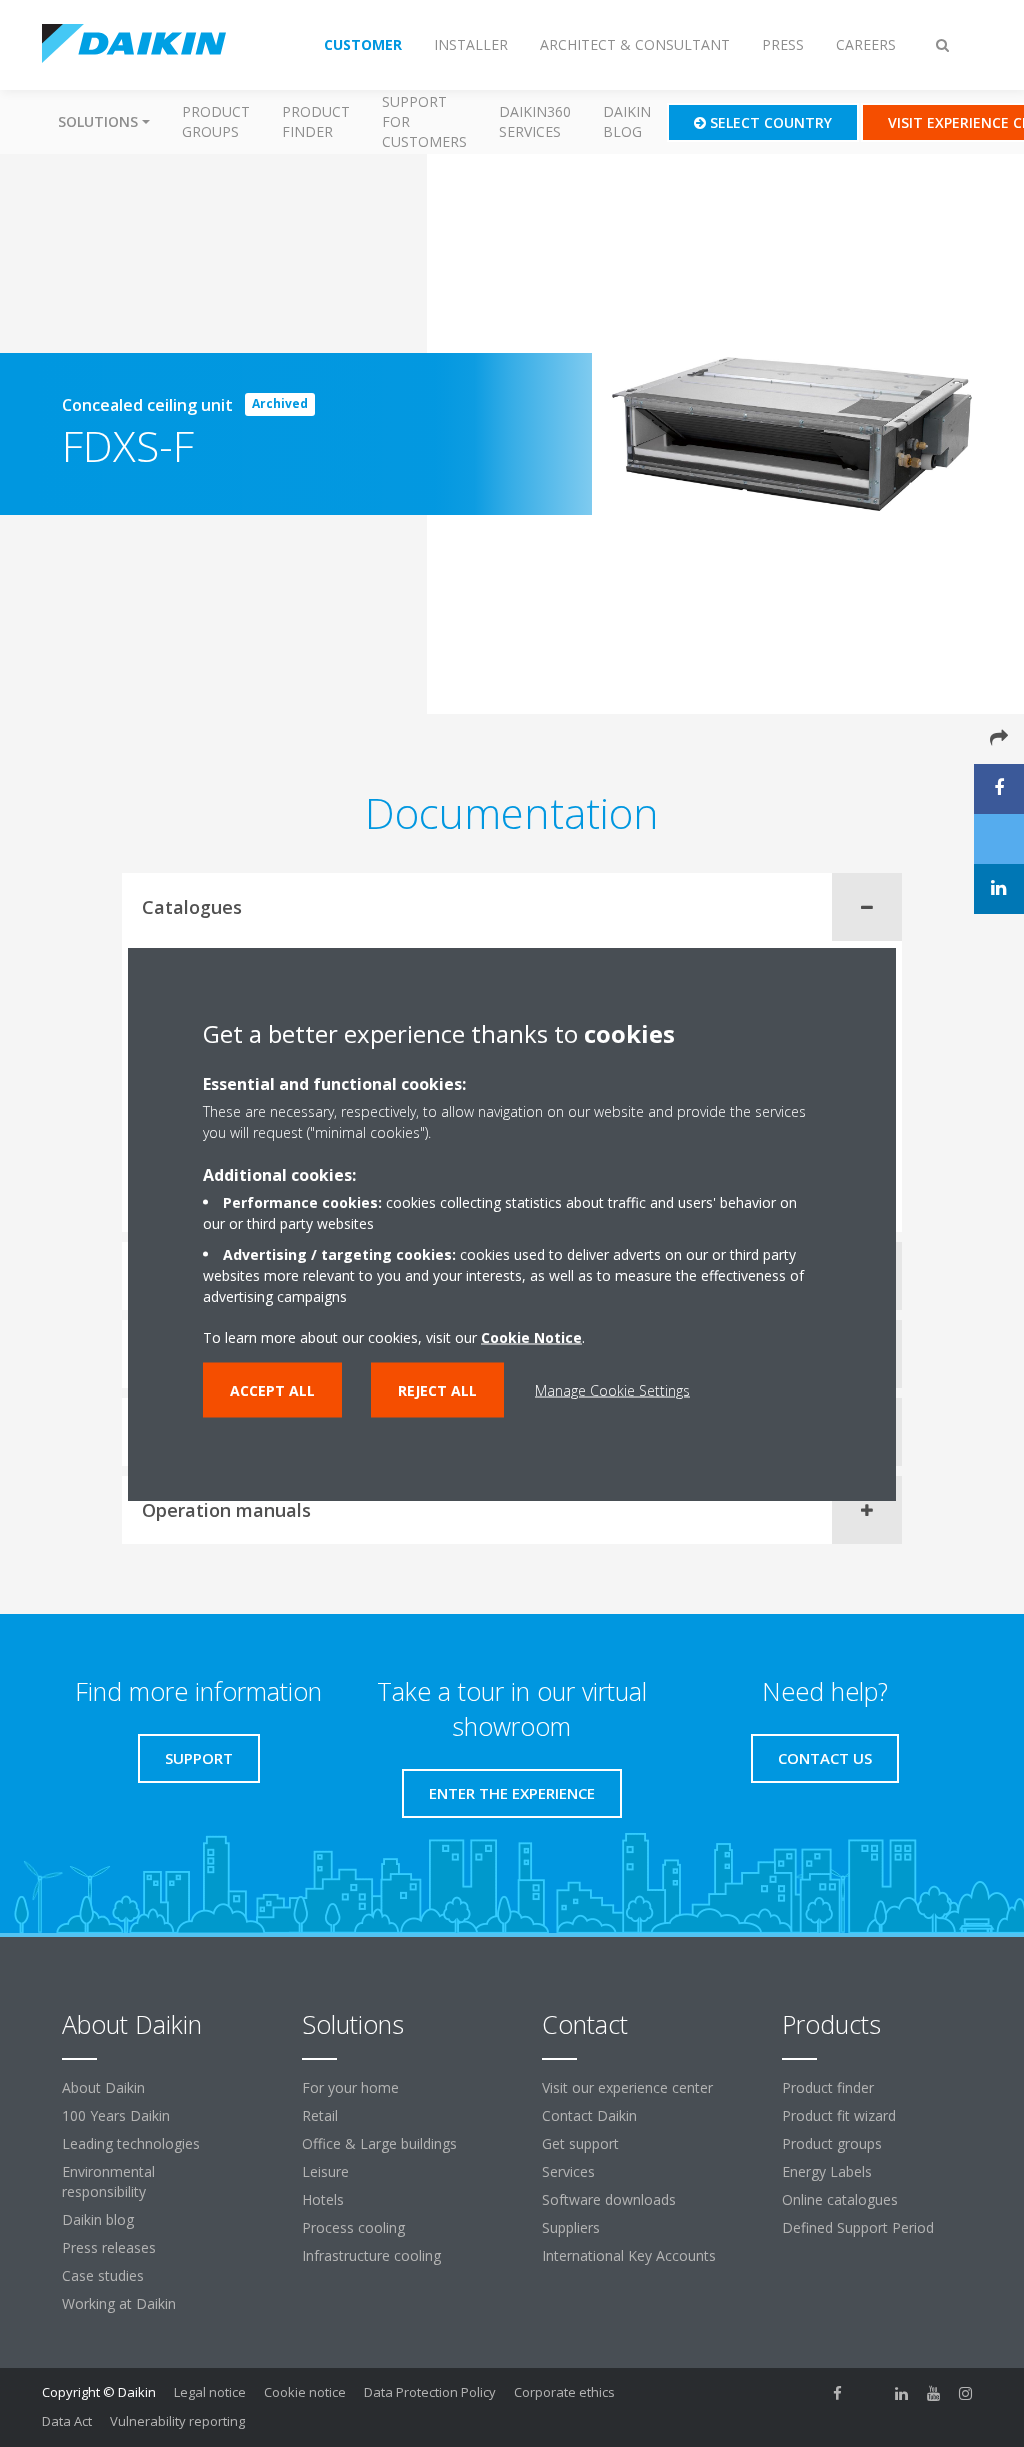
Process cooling (353, 2227)
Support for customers (424, 121)
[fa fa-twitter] (870, 2394)
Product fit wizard (839, 2115)
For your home (350, 2087)
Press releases (109, 2247)
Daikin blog (627, 121)
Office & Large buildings (379, 2143)
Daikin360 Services (535, 121)
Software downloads (609, 2199)
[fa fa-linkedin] (902, 2394)
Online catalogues (840, 2199)
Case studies (103, 2275)
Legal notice (210, 2392)
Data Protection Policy (430, 2392)
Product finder (316, 121)
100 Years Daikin (116, 2115)
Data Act (67, 2421)
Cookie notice (305, 2392)
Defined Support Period (860, 2227)
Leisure (325, 2171)
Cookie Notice (531, 1336)
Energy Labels (827, 2171)
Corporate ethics (564, 2392)
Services (568, 2171)
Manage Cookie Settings (612, 1389)
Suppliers (571, 2227)
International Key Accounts (629, 2255)
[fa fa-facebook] (838, 2394)
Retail (320, 2115)
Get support (580, 2143)
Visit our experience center (627, 2087)
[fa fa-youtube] (934, 2394)
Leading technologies (131, 2143)
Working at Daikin (119, 2303)
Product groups (216, 121)
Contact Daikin (589, 2115)
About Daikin (103, 2087)
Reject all (437, 1389)
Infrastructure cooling (371, 2255)
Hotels (323, 2199)
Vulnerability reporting (177, 2421)
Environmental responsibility (108, 2181)
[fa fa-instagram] (966, 2394)
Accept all (272, 1389)
